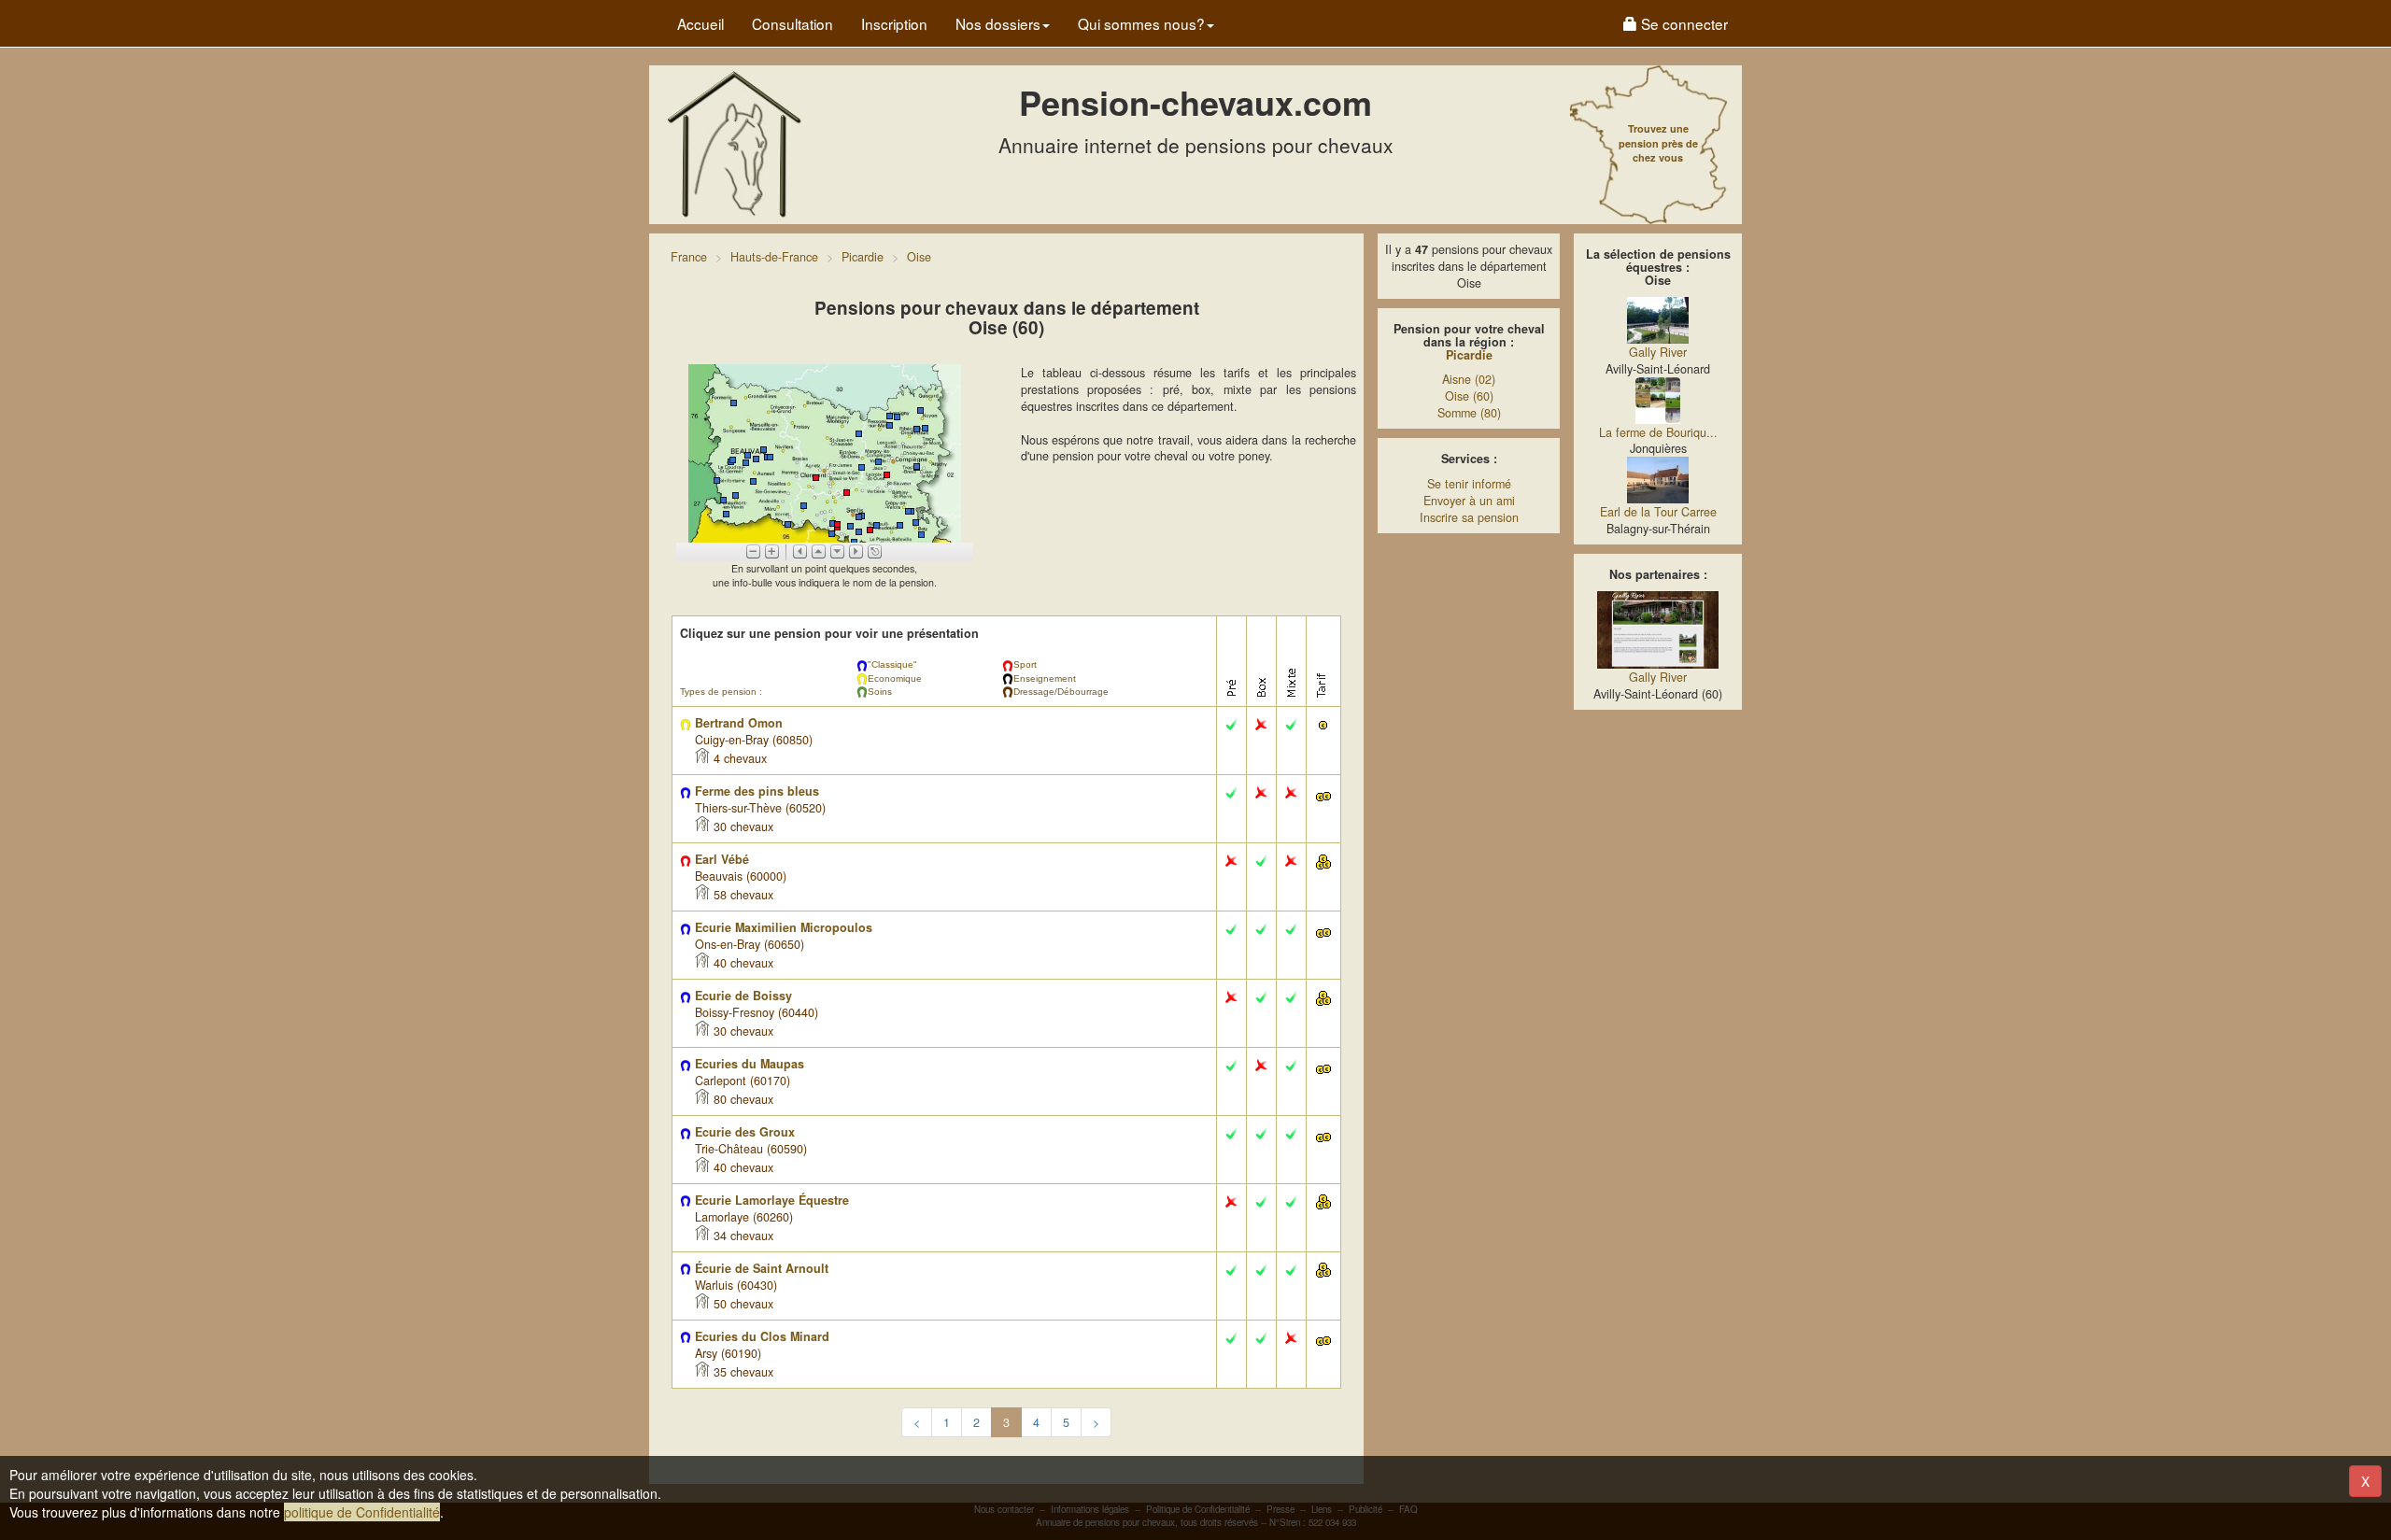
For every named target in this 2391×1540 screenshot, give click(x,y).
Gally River (1658, 352)
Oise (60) (1469, 396)
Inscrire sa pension (1469, 517)
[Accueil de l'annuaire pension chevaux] (733, 143)
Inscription (894, 23)
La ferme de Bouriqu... (1658, 432)
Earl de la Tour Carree (1658, 512)
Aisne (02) (1469, 379)
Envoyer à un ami (1469, 501)
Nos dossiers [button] (998, 23)
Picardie (1469, 355)
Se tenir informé (1469, 484)
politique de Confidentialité (362, 1512)
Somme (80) (1469, 413)
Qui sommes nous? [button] (1141, 23)
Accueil (700, 23)
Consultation (792, 23)
